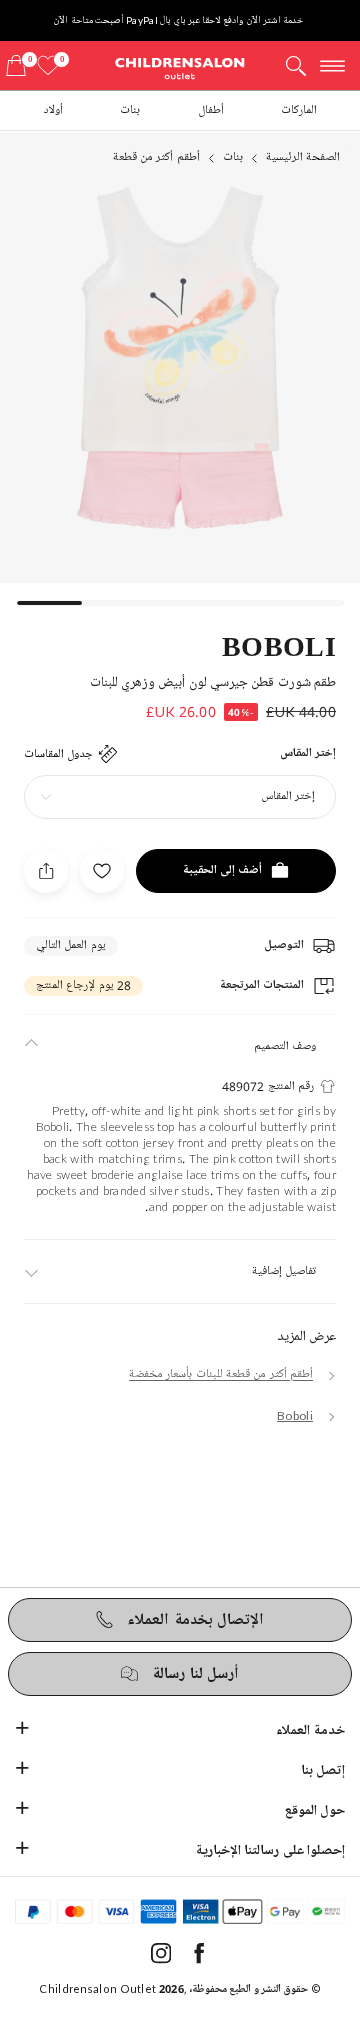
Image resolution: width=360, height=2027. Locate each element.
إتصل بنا (323, 1770)
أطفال (211, 110)
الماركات (299, 110)
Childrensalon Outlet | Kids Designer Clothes (180, 67)
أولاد (53, 110)
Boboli (279, 645)
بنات (130, 110)
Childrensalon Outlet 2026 (111, 1988)
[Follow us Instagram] (161, 1959)
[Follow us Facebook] (199, 1959)
